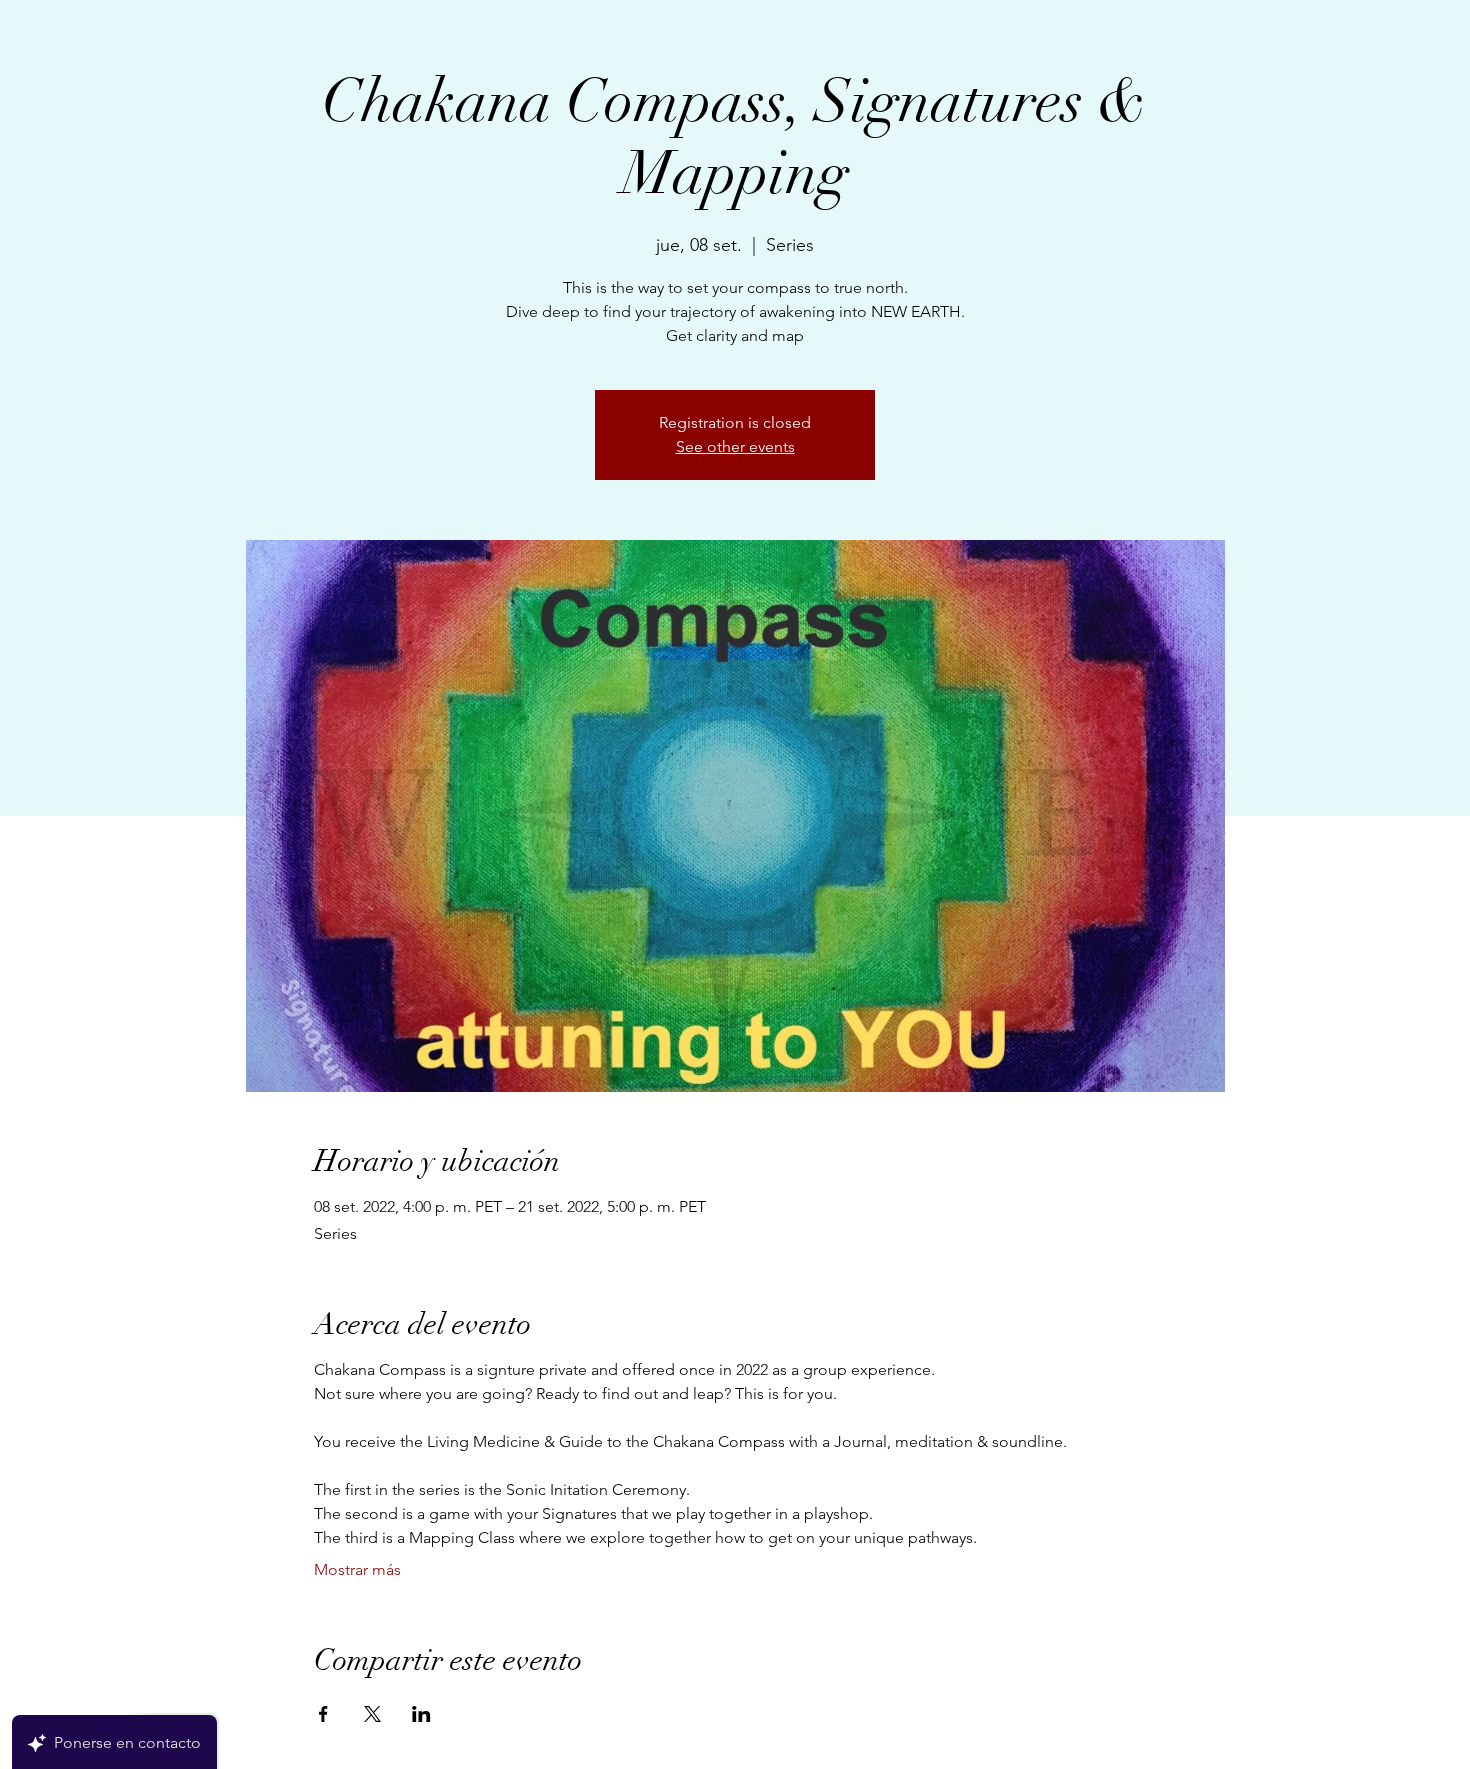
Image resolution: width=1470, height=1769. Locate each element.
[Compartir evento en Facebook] (323, 1714)
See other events (735, 446)
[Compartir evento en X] (372, 1714)
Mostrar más (357, 1569)
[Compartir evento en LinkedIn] (421, 1714)
